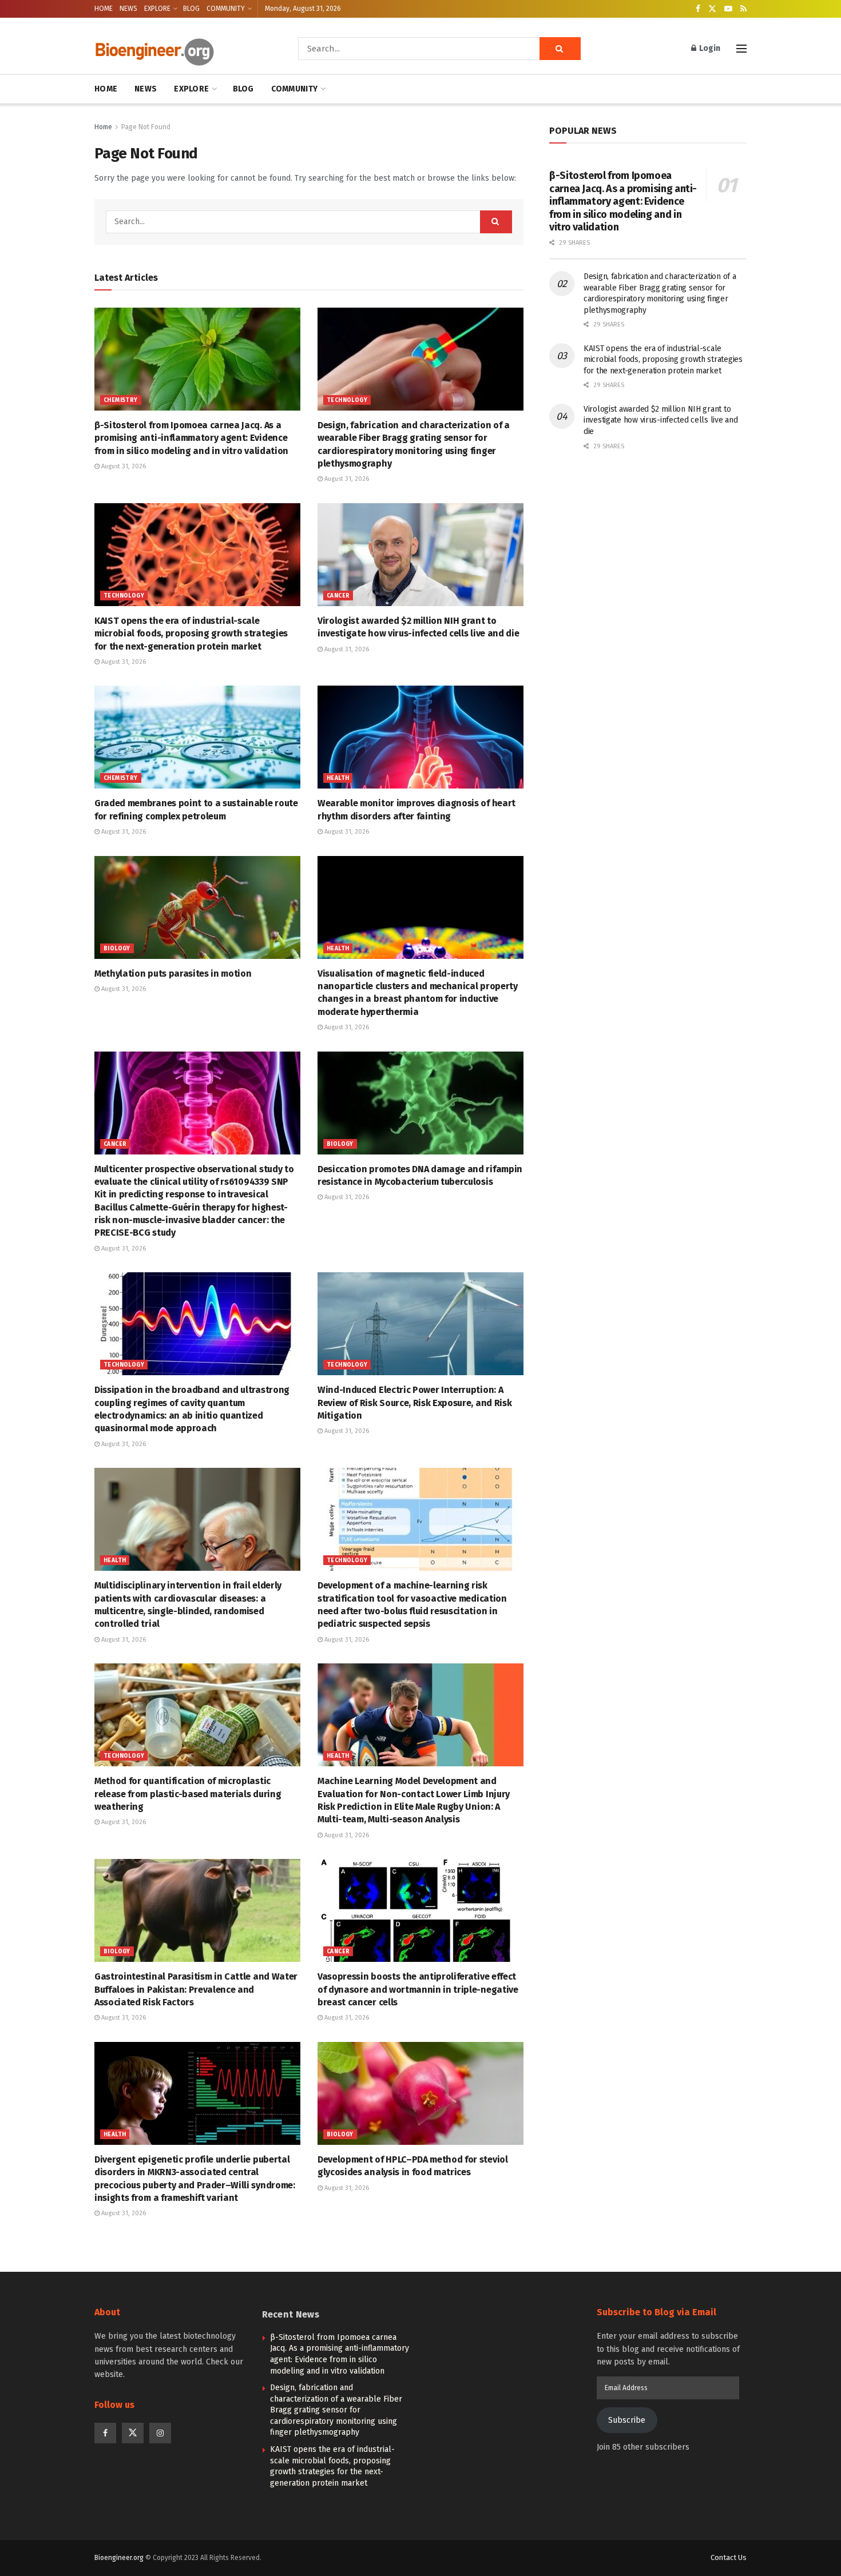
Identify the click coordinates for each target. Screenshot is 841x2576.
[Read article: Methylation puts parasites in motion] (197, 907)
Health (338, 778)
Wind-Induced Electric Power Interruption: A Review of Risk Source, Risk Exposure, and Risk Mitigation (414, 1403)
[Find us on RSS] (743, 9)
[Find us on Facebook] (698, 9)
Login (709, 48)
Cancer (338, 596)
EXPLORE (157, 9)
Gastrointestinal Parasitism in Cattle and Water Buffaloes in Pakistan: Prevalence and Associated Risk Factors (196, 1989)
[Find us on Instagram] (160, 2433)
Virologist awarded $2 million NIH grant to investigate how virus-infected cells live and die (660, 420)
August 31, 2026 (123, 466)
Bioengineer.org (119, 2558)
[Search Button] (560, 49)
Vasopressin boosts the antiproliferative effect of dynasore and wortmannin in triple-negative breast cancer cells (418, 1989)
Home (103, 127)
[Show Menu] (741, 49)
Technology (347, 400)
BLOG (191, 9)
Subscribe (627, 2420)
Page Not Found (146, 127)
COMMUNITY (226, 9)
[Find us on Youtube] (728, 9)
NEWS (128, 9)
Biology (117, 949)
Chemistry (121, 400)
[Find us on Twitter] (712, 9)
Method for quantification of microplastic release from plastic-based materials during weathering (188, 1794)
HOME (104, 9)
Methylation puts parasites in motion (173, 974)
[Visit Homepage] (180, 49)
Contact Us (729, 2557)
